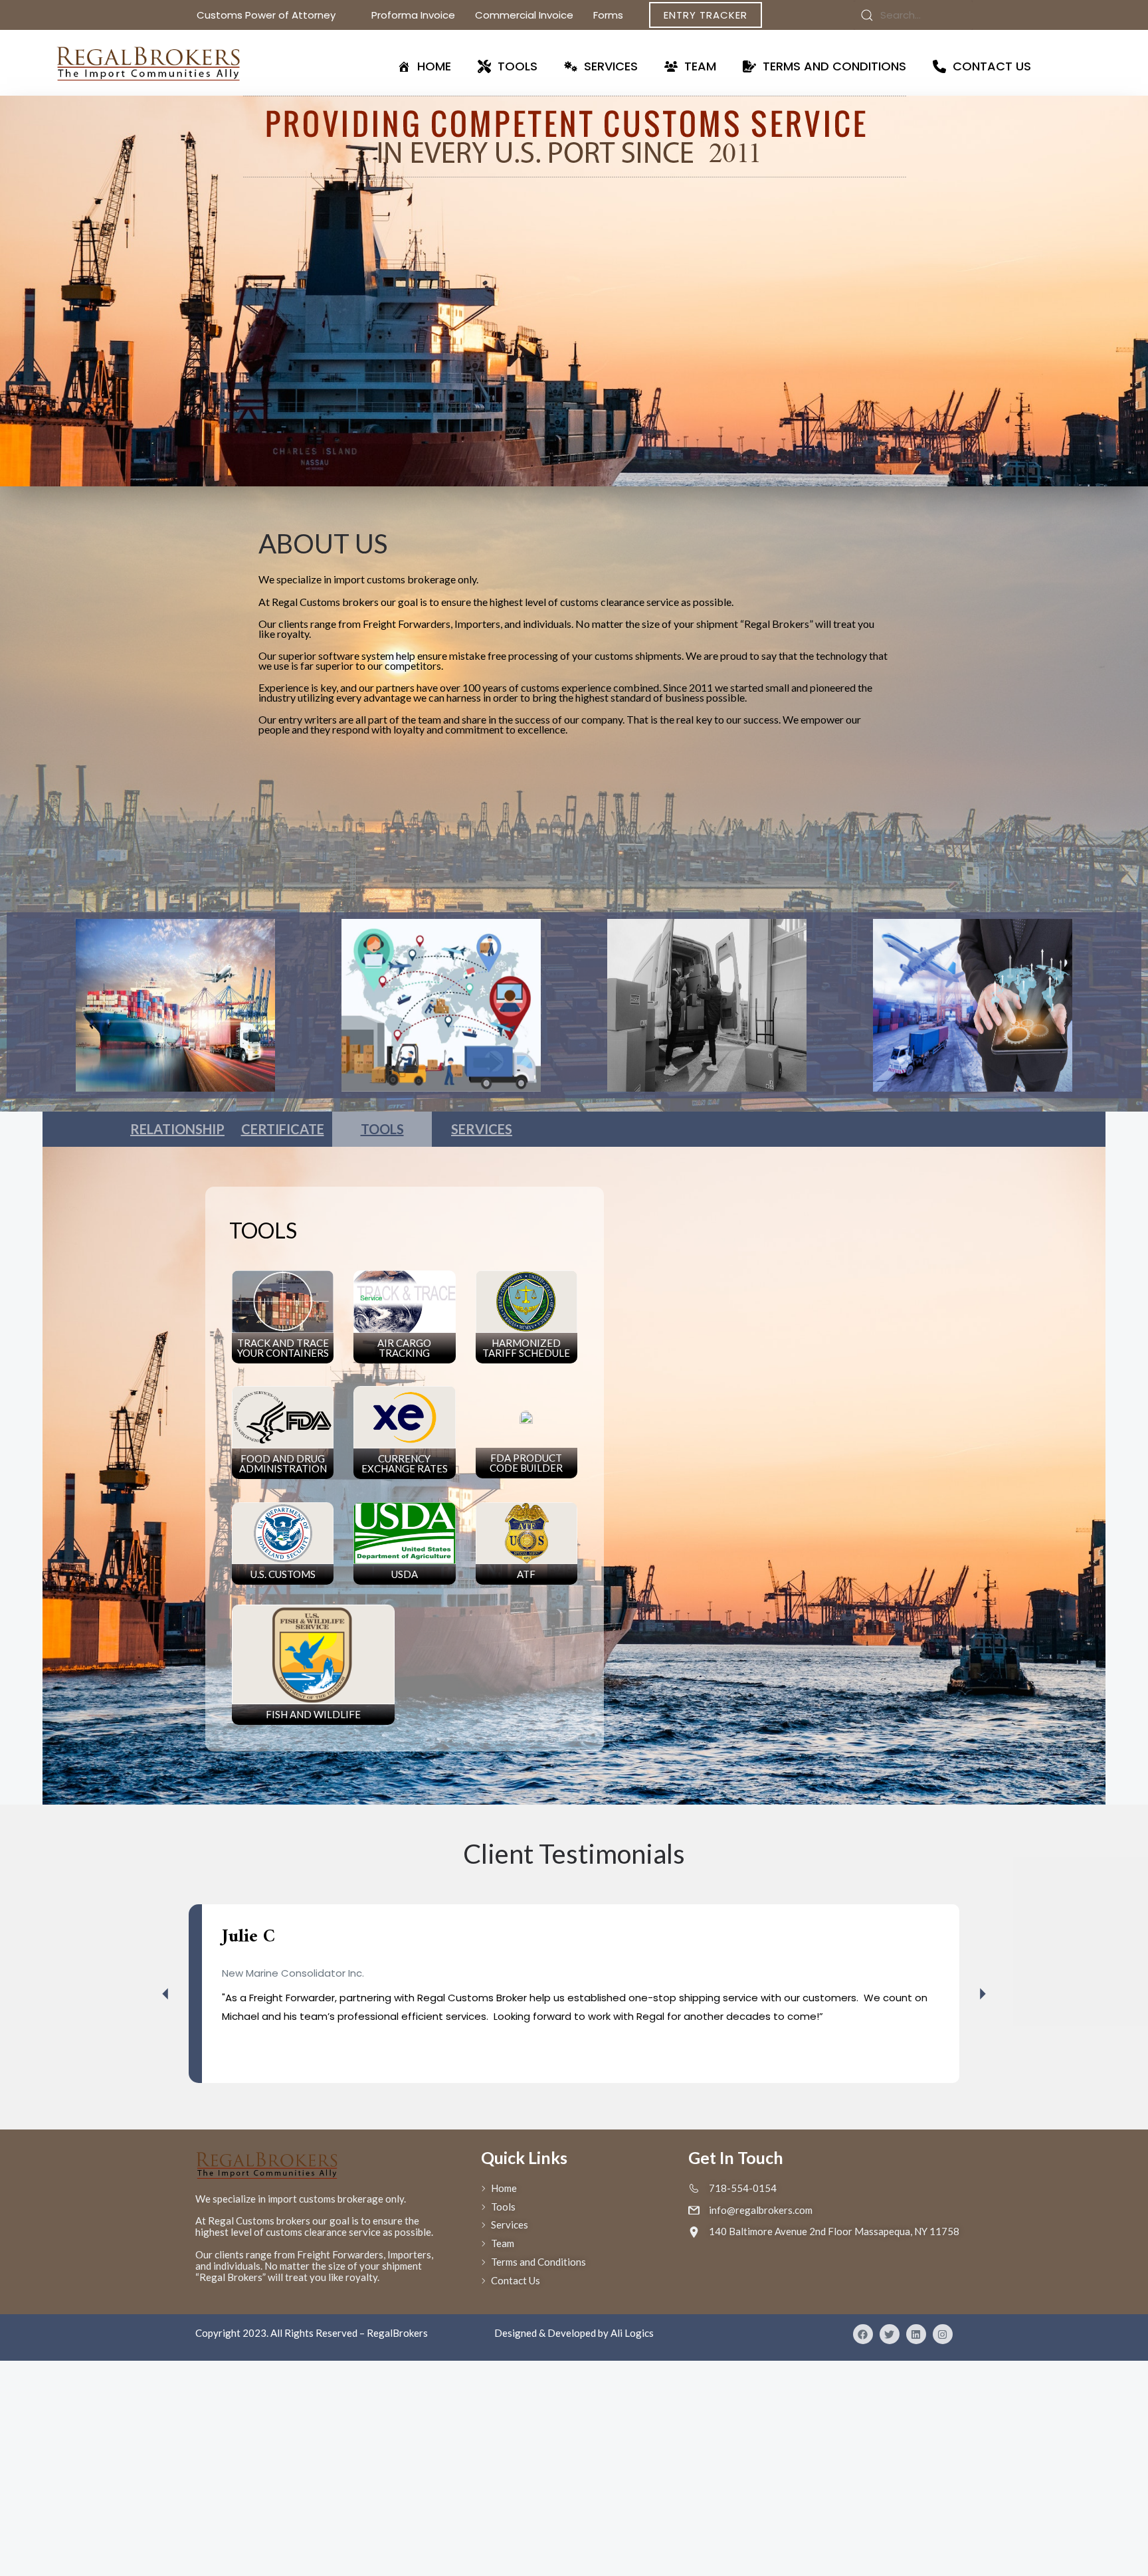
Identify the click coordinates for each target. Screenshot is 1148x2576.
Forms (608, 15)
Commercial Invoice (524, 15)
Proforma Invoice (413, 15)
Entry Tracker (706, 15)
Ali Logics (632, 2333)
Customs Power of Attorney (266, 15)
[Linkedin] (916, 2334)
